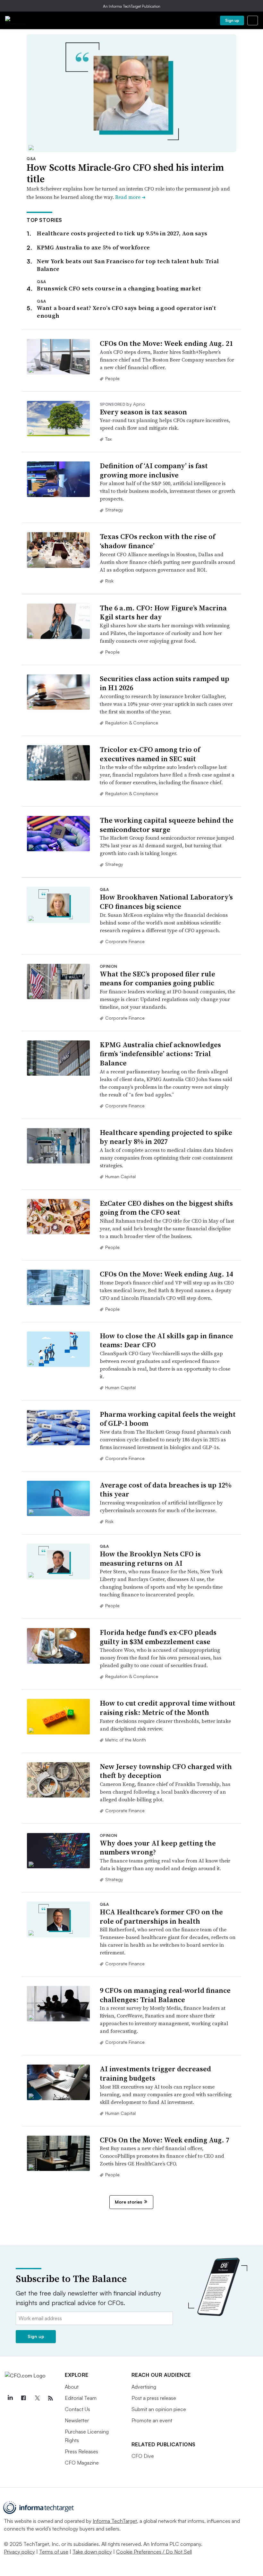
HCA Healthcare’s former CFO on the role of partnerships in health (161, 1916)
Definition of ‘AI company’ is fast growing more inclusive (154, 470)
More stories (128, 2202)
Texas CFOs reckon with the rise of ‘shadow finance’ (157, 541)
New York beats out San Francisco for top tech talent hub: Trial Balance (128, 265)
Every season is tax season (143, 412)
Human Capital (120, 1176)
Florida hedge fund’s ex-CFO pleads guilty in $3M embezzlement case (158, 1637)
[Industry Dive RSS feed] (50, 2398)
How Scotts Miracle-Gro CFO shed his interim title (125, 173)
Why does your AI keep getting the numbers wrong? (158, 1848)
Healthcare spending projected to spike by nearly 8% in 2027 (166, 1137)
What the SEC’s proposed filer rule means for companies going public (157, 978)
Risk (109, 581)
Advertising (144, 2387)
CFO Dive (143, 2456)
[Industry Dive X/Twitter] (37, 2398)
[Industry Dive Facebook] (23, 2398)
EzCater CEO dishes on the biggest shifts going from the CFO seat (166, 1208)
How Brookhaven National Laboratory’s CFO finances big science (166, 902)
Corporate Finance (125, 941)
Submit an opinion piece (159, 2409)
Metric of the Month (126, 1740)
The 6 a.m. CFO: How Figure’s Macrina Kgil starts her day (163, 612)
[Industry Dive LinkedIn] (10, 2398)
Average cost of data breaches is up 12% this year (166, 1490)
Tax (108, 439)
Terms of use (54, 2552)
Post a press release (154, 2398)
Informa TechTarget (115, 2521)
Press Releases (81, 2451)
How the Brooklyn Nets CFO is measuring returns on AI (150, 1558)
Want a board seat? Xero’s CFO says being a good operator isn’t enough (127, 312)
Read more (130, 197)
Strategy (114, 510)
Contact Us (77, 2409)
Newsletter (77, 2420)
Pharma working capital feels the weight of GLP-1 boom (168, 1419)
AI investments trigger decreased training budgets (155, 2073)
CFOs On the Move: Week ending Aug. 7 (165, 2140)
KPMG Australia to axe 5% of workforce (93, 247)
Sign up (232, 20)
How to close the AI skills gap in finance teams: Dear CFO (166, 1340)
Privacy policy (19, 2552)
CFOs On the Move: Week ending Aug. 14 (166, 1274)
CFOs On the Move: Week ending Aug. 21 (166, 343)
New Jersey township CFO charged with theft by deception (166, 1771)
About (72, 2387)
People (112, 378)
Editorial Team (81, 2398)
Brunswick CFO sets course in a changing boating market (119, 288)
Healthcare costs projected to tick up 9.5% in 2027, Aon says (122, 233)
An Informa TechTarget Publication (132, 6)
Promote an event (152, 2420)
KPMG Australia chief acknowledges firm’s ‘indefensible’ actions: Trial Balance (160, 1054)
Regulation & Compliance (132, 723)
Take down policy (92, 2552)
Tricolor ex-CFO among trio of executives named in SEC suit (150, 754)
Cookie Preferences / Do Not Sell (154, 2552)
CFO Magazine (82, 2463)
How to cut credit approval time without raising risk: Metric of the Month (168, 1708)
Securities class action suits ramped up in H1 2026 (165, 683)
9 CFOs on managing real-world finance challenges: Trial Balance (165, 1995)
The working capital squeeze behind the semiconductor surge (167, 825)
